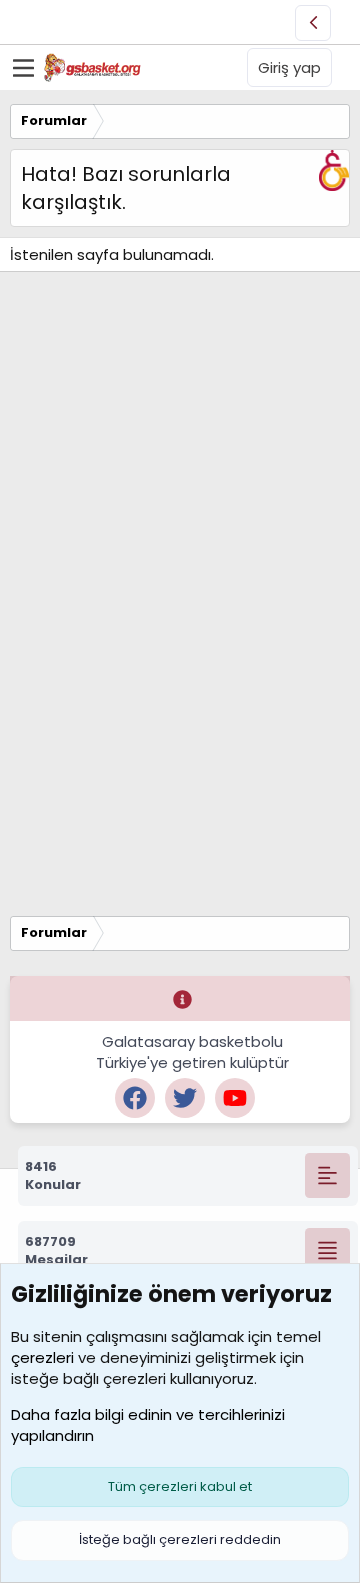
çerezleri (42, 1357)
